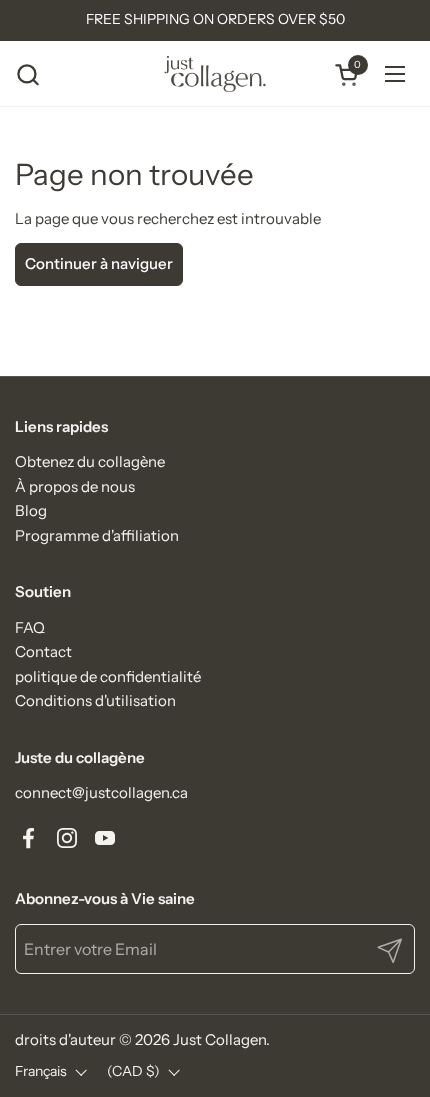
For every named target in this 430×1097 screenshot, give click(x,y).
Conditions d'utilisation (95, 700)
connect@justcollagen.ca (101, 792)
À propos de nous (75, 486)
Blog (31, 510)
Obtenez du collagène (90, 461)
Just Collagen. (221, 1039)
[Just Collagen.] (215, 74)
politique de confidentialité (108, 676)
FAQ (30, 627)
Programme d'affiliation (97, 535)
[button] (27, 74)
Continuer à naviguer (99, 263)
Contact (43, 651)
